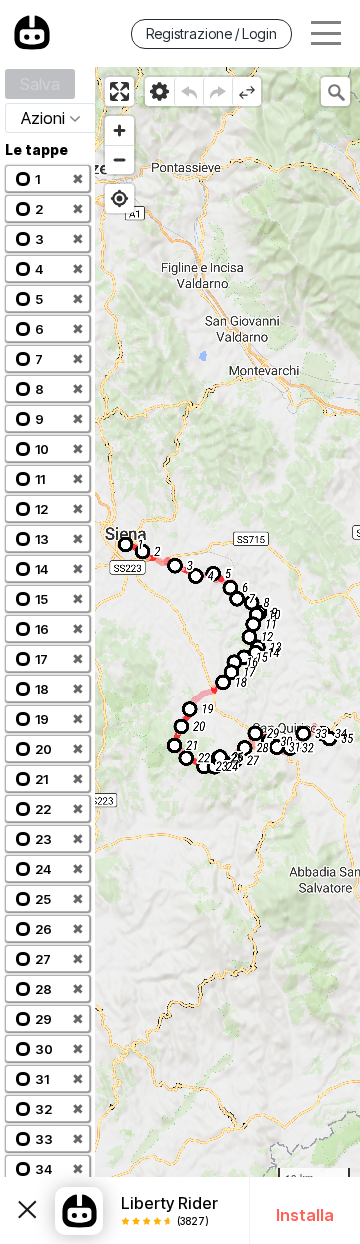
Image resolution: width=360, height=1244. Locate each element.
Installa (305, 1215)
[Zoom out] (119, 159)
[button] (47, 178)
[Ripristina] (217, 91)
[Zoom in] (119, 130)
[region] (227, 655)
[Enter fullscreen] (119, 91)
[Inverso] (246, 91)
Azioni (43, 118)
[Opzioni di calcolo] (159, 91)
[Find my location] (119, 198)
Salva (40, 84)
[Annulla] (188, 91)
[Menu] (326, 33)
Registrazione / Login (211, 33)
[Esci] (27, 1210)
